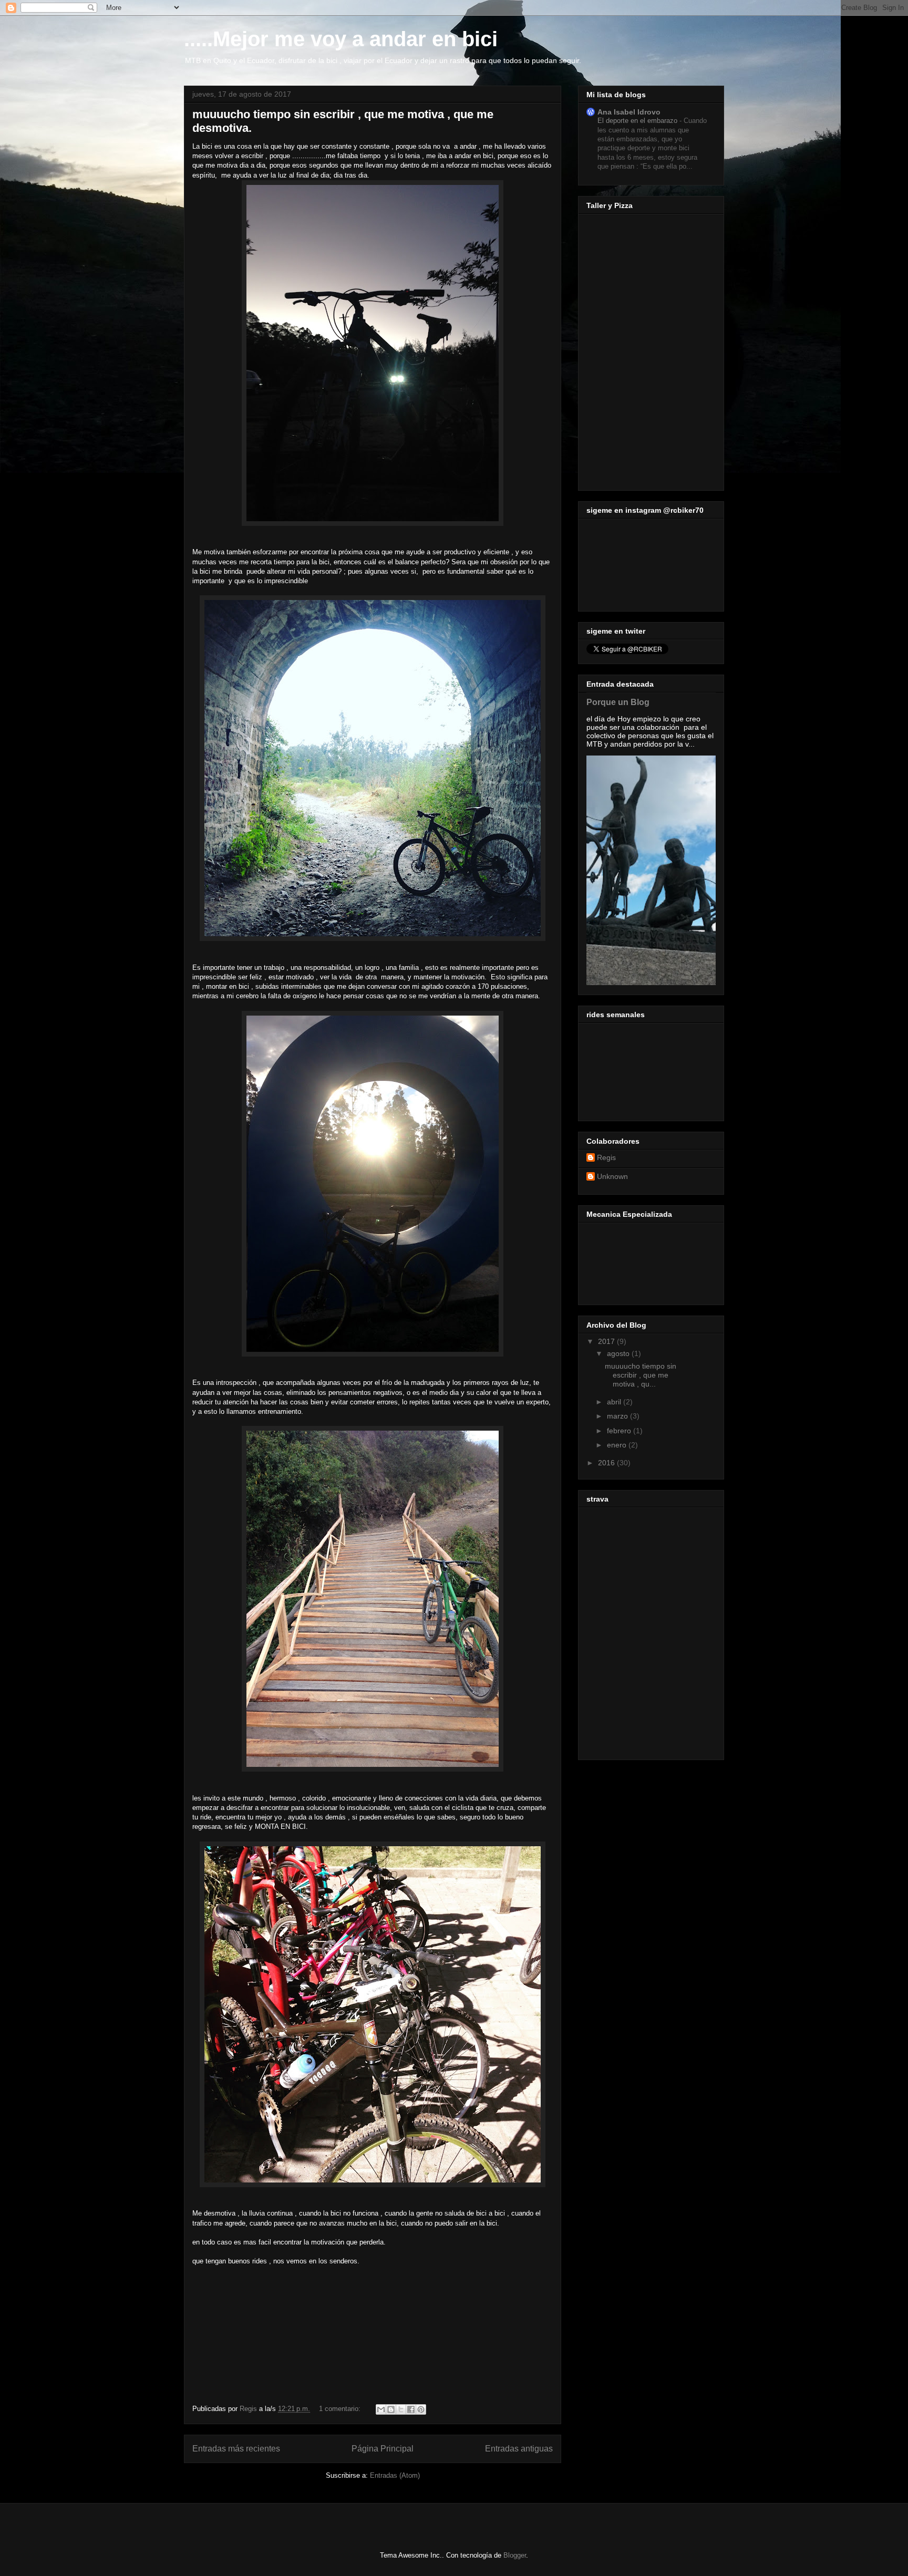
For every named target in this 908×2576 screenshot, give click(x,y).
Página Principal (383, 2449)
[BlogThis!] (391, 2409)
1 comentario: (341, 2409)
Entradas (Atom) (395, 2475)
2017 (607, 1341)
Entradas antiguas (519, 2449)
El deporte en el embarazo (638, 121)
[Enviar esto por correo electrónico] (381, 2409)
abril (615, 1402)
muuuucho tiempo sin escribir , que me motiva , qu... (641, 1375)
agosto (619, 1353)
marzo (618, 1416)
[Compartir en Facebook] (411, 2409)
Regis (606, 1157)
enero (618, 1445)
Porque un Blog (618, 702)
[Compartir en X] (401, 2409)
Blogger (515, 2555)
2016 (607, 1463)
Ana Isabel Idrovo (629, 112)
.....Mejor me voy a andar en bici (341, 39)
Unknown (612, 1176)
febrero (620, 1431)
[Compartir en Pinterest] (421, 2409)
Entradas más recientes (236, 2449)
